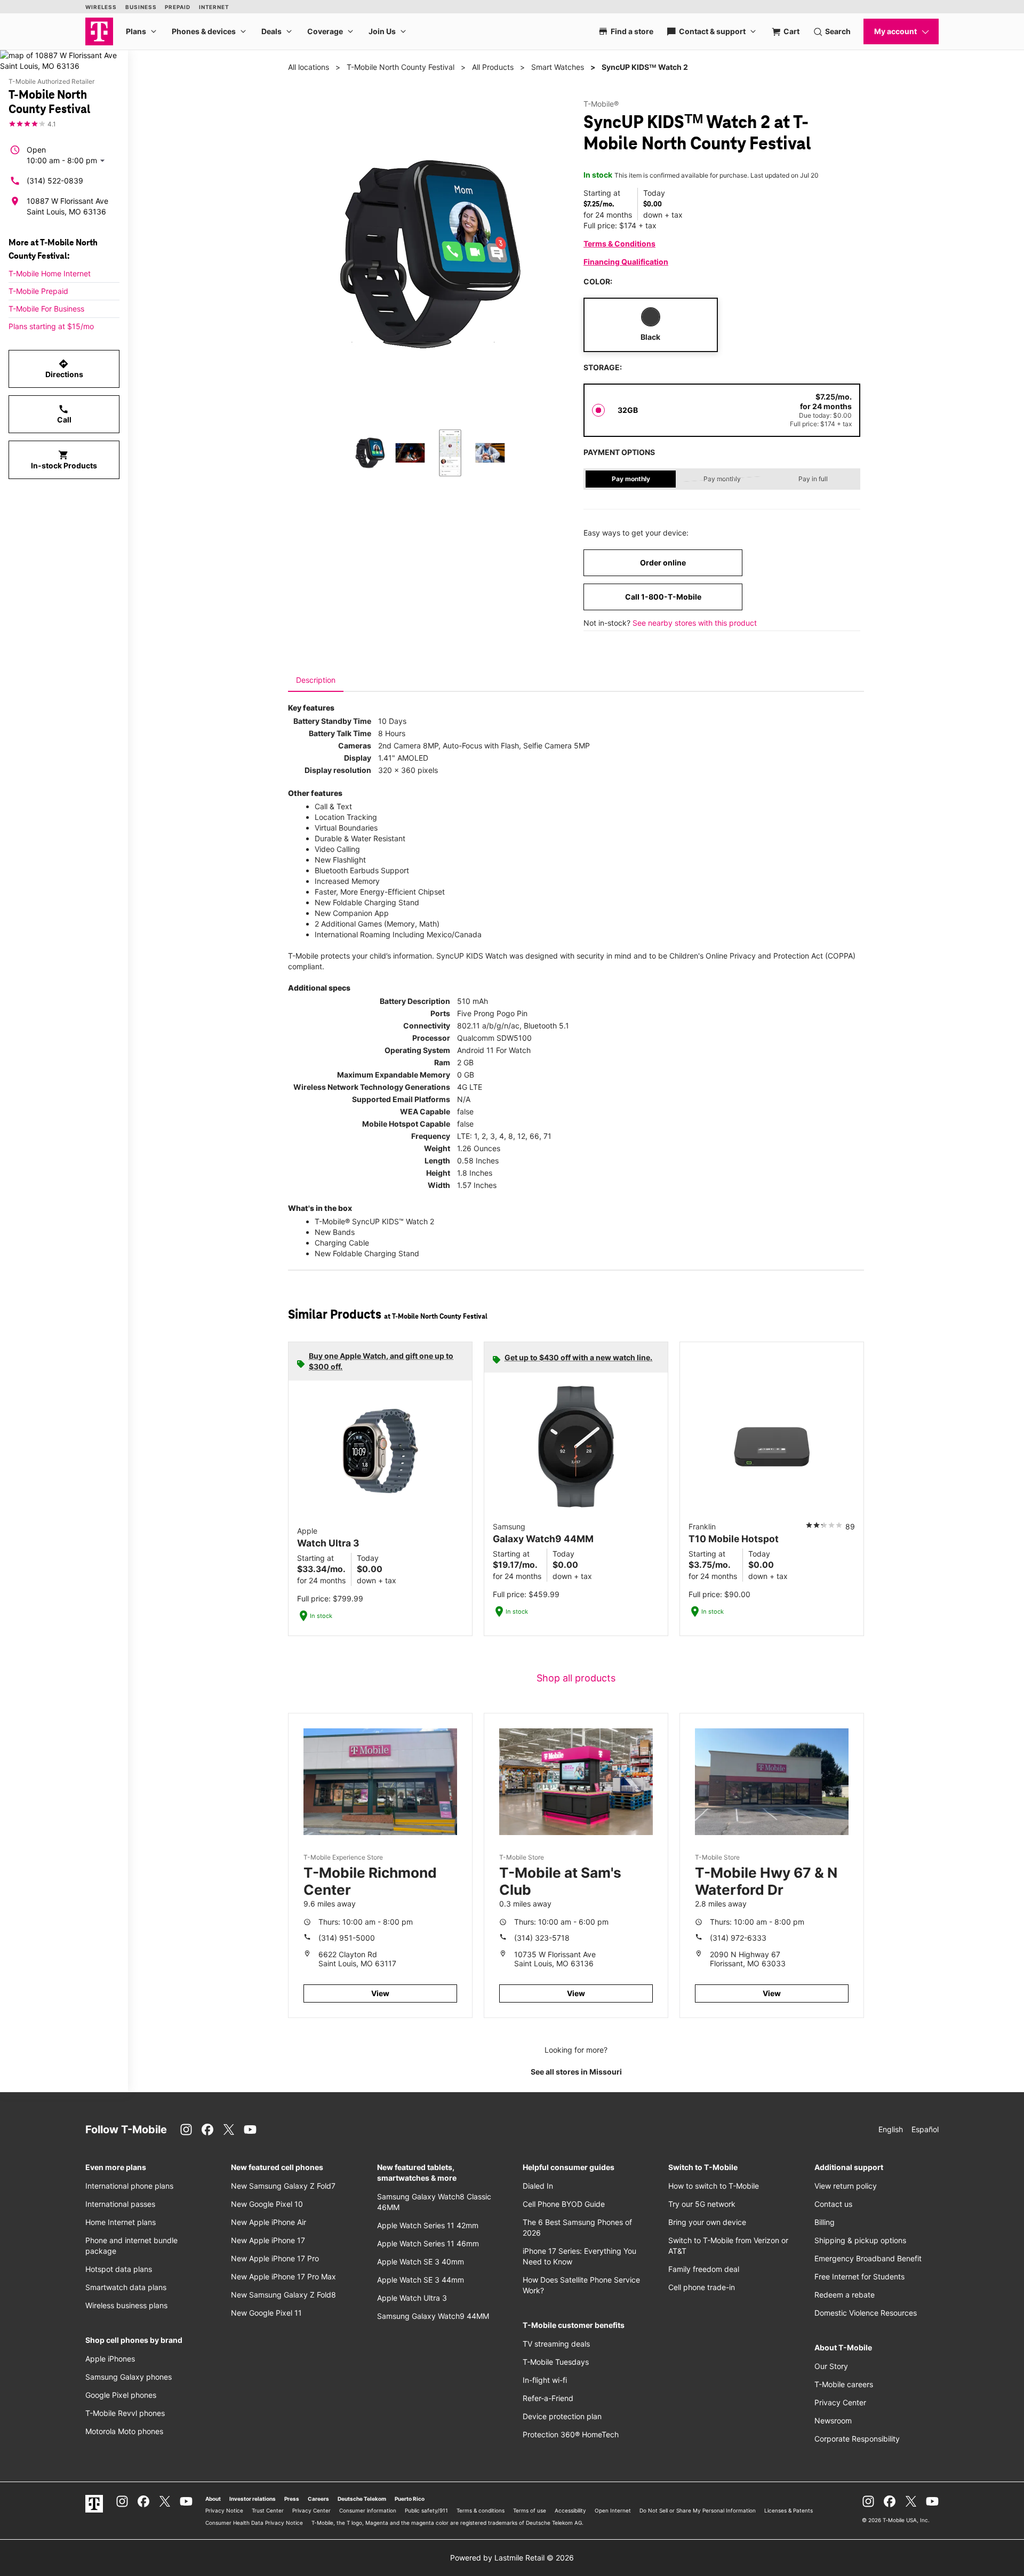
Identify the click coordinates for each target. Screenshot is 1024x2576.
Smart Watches (558, 67)
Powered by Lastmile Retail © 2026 (512, 2558)
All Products (493, 67)
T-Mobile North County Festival (401, 67)
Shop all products (576, 1678)
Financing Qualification (626, 262)
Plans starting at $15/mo (51, 326)
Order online (663, 563)
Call (64, 414)
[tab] (316, 680)
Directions (64, 369)
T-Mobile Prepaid (38, 291)
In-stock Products (64, 460)
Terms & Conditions (619, 244)
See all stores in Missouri (576, 2072)
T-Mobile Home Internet (50, 273)
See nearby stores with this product (695, 623)
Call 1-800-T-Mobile (663, 597)
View (380, 1993)
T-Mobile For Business (46, 309)
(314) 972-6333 (738, 1938)
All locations (309, 67)
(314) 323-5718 (542, 1938)
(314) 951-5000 (347, 1938)
